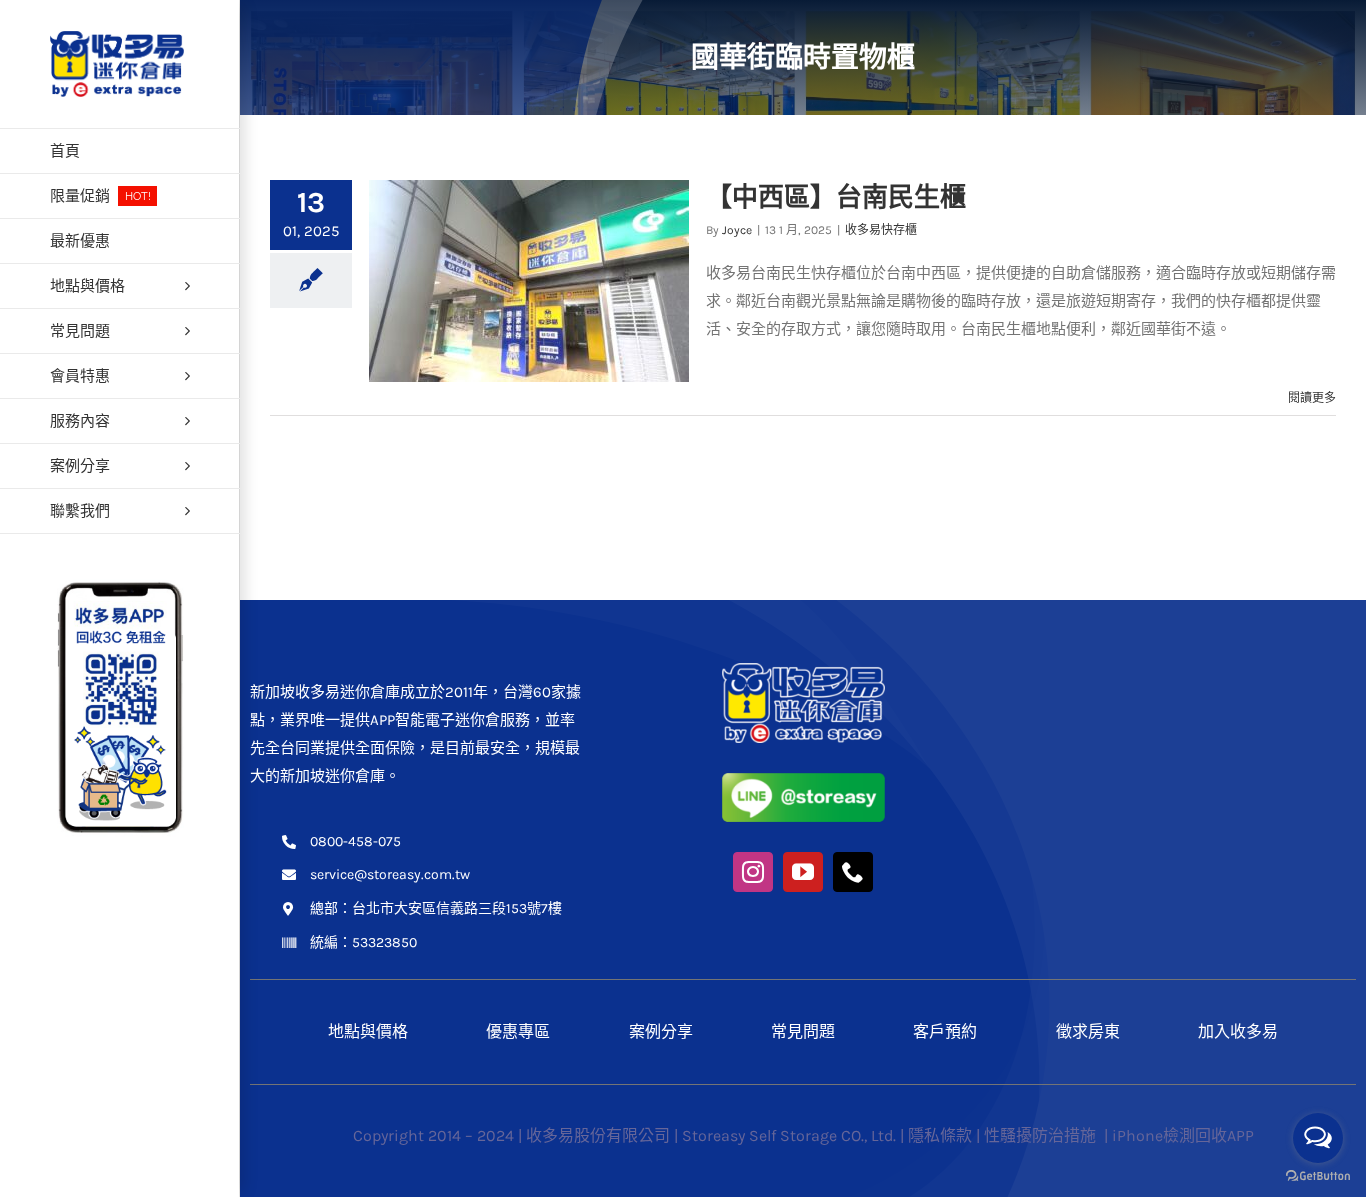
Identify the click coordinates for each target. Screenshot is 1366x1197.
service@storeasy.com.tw (390, 874)
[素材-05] (803, 780)
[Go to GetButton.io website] (1318, 1176)
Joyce (737, 230)
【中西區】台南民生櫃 (836, 197)
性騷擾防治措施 (1042, 1135)
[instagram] (753, 872)
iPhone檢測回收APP (1183, 1135)
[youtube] (803, 872)
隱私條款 (940, 1135)
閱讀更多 (1312, 398)
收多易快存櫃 (881, 230)
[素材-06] (803, 670)
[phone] (853, 872)
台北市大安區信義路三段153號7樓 (457, 908)
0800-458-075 (355, 841)
